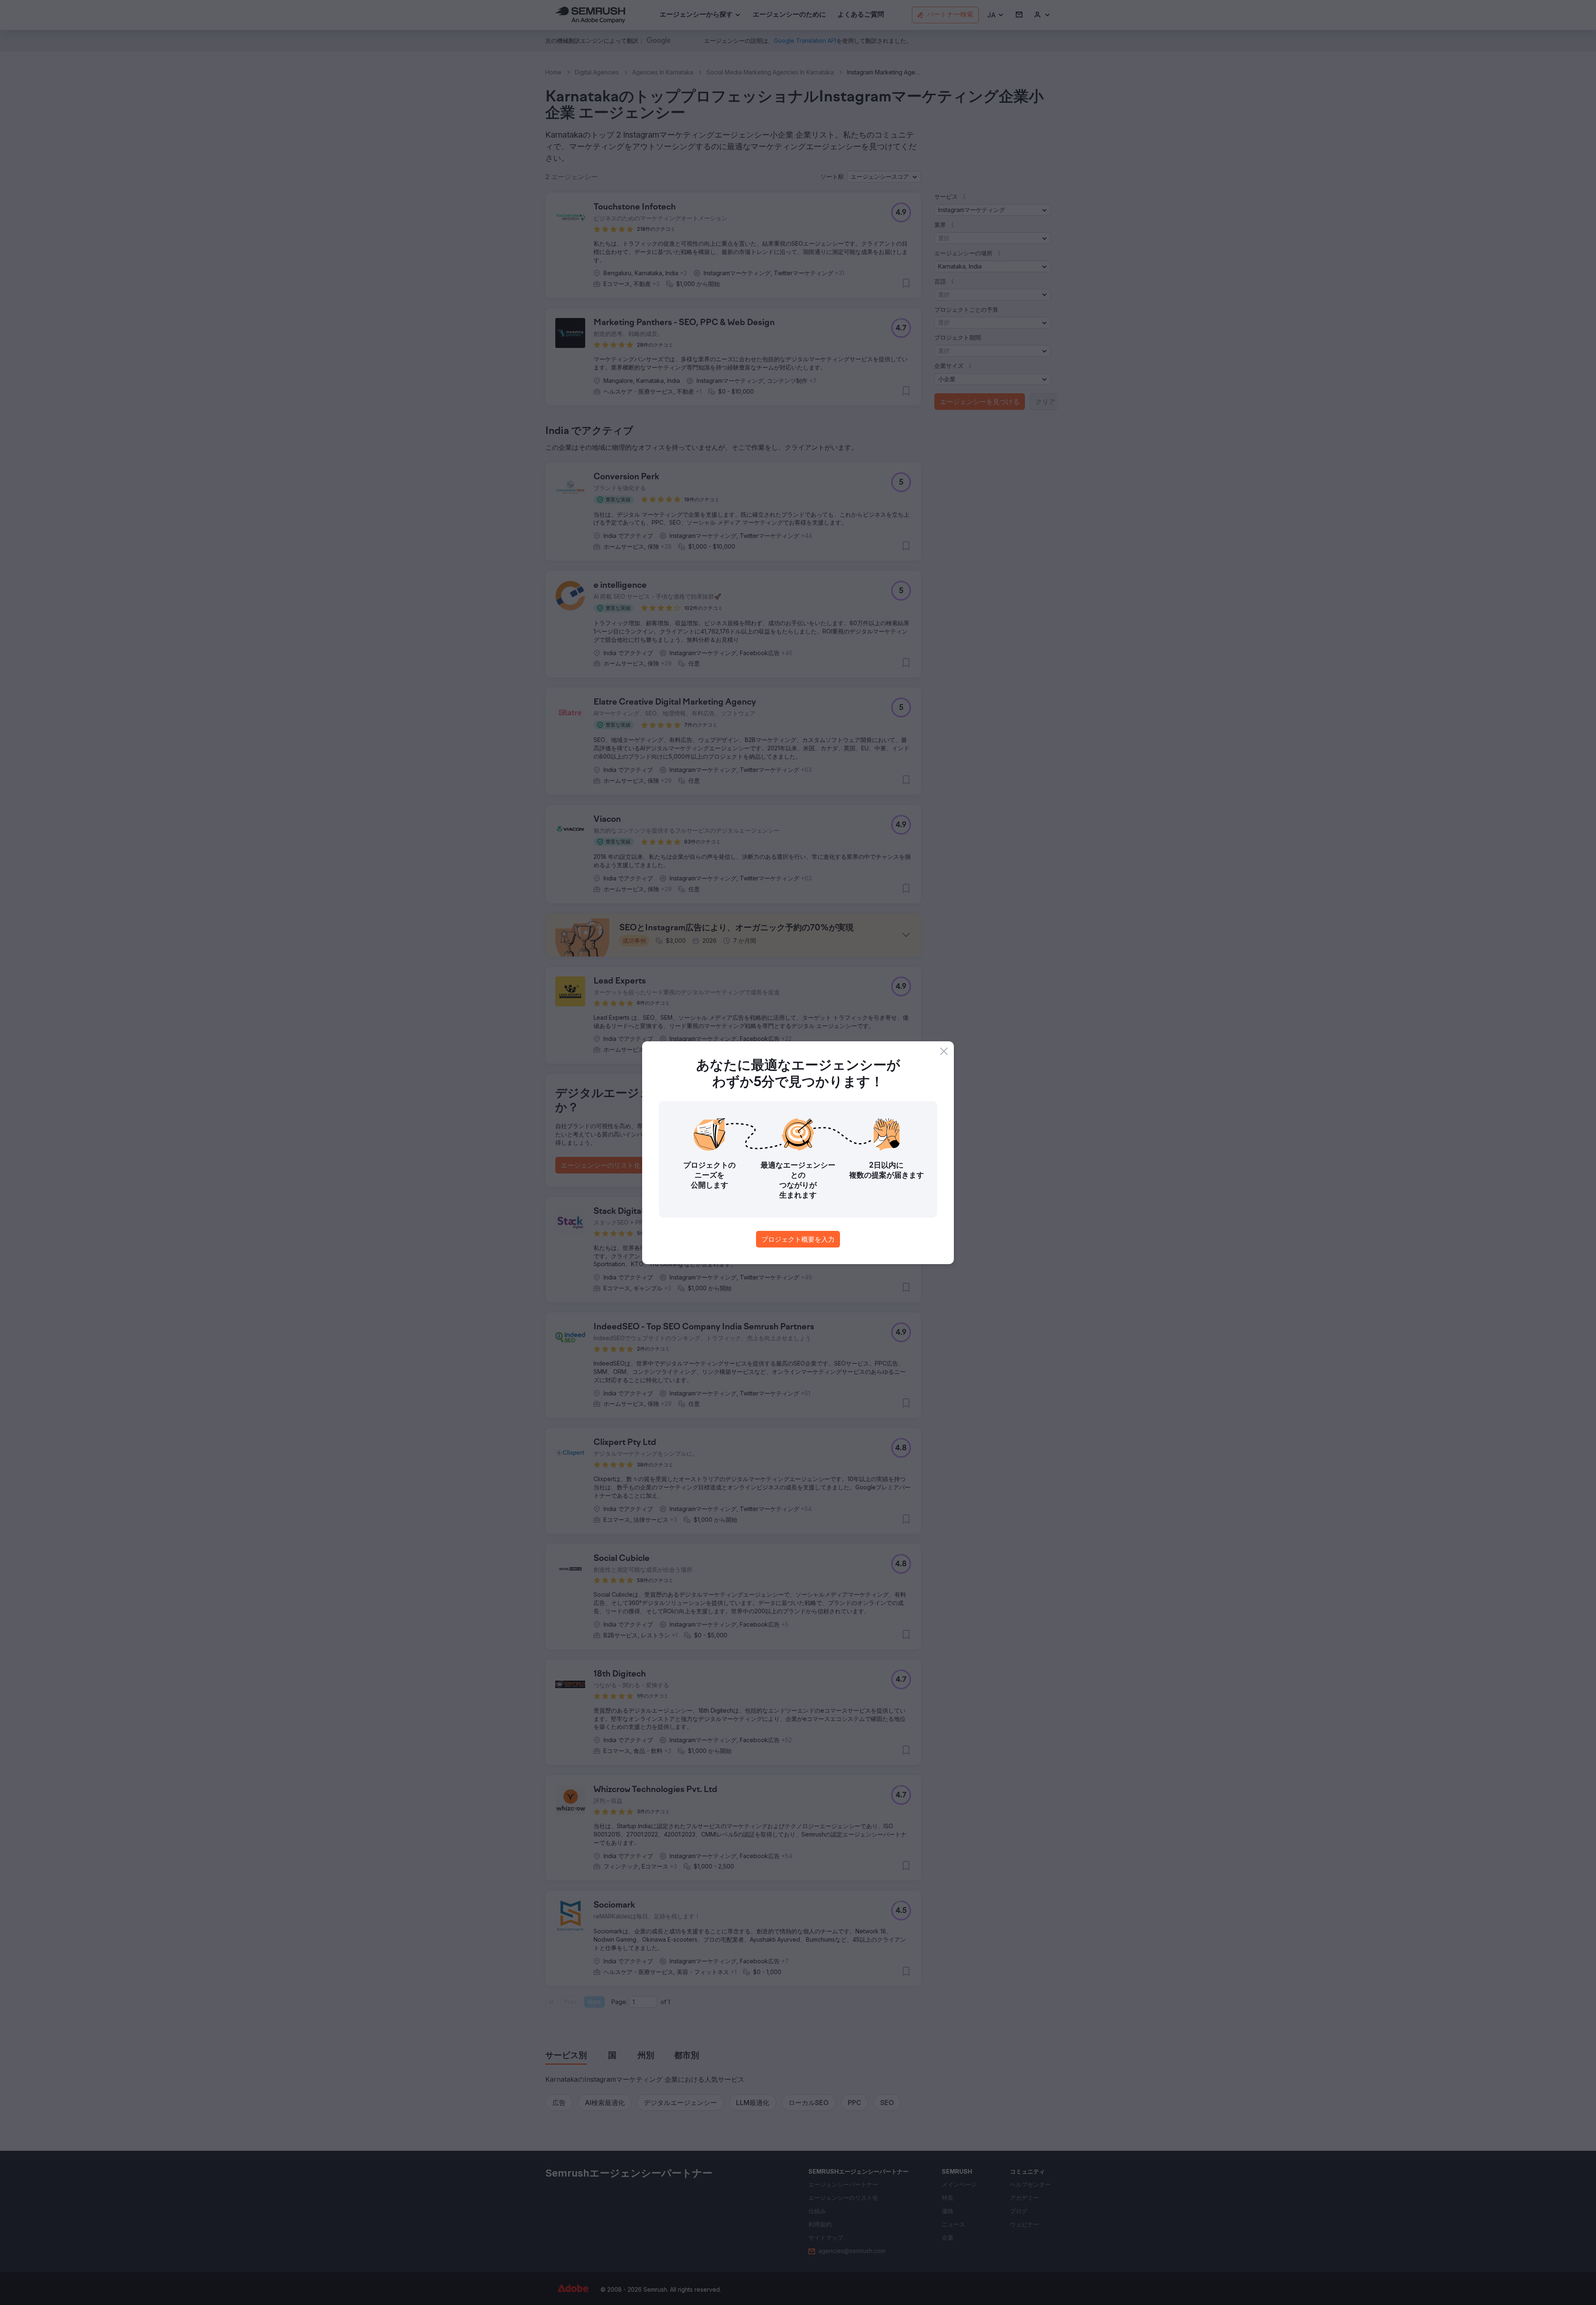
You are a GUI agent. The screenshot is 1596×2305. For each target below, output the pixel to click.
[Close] (944, 1051)
